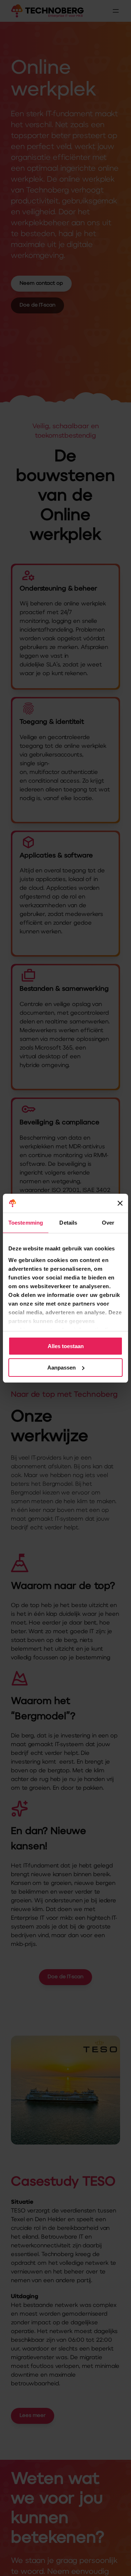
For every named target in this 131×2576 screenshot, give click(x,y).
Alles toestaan (66, 1346)
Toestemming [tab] (26, 1223)
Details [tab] (68, 1223)
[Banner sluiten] (120, 1203)
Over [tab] (108, 1223)
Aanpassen (61, 1368)
